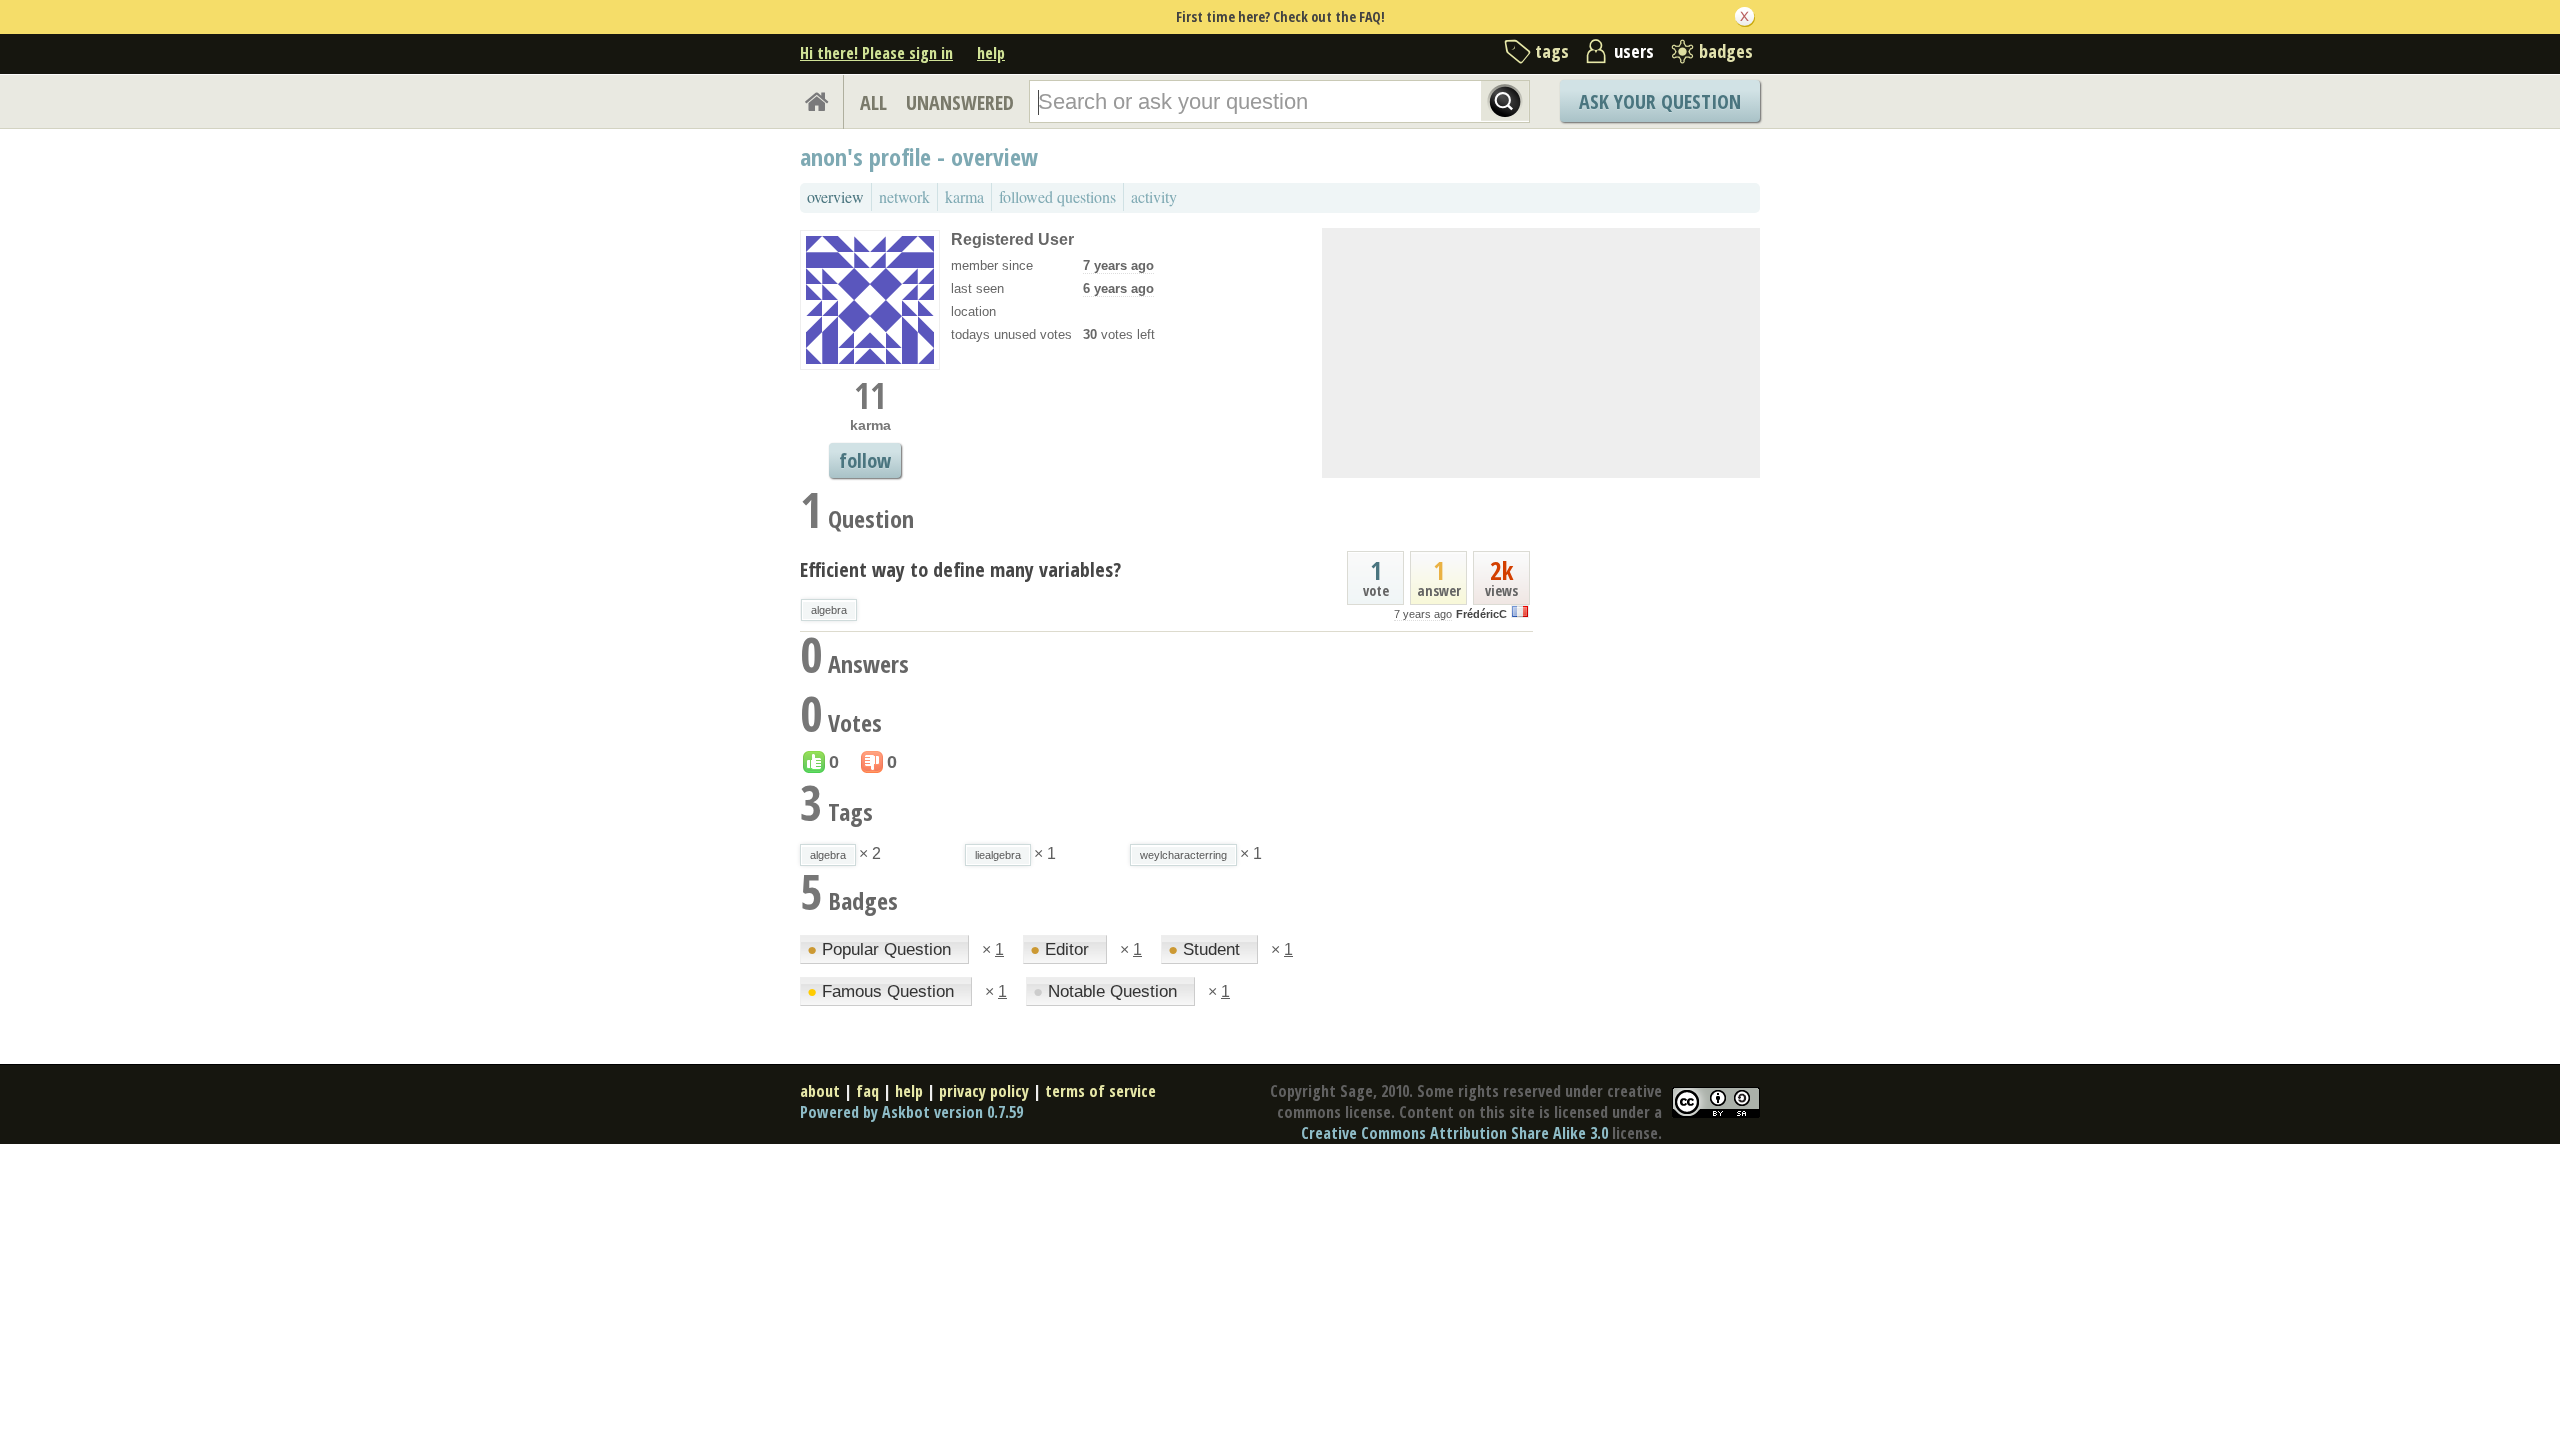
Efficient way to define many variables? (960, 569)
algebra (829, 610)
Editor (1062, 949)
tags (1552, 51)
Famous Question (883, 991)
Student (1206, 949)
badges (1726, 51)
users (1634, 51)
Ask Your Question (1660, 101)
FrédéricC (1481, 614)
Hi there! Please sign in (876, 53)
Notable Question (1107, 991)
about (820, 1091)
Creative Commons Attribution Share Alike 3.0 (1454, 1133)
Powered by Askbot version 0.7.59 (911, 1112)
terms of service (1100, 1091)
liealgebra (998, 855)
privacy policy (984, 1091)
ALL (873, 102)
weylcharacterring (1183, 855)
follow (865, 460)
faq (867, 1091)
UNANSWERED (960, 102)
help (991, 53)
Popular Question (881, 949)
